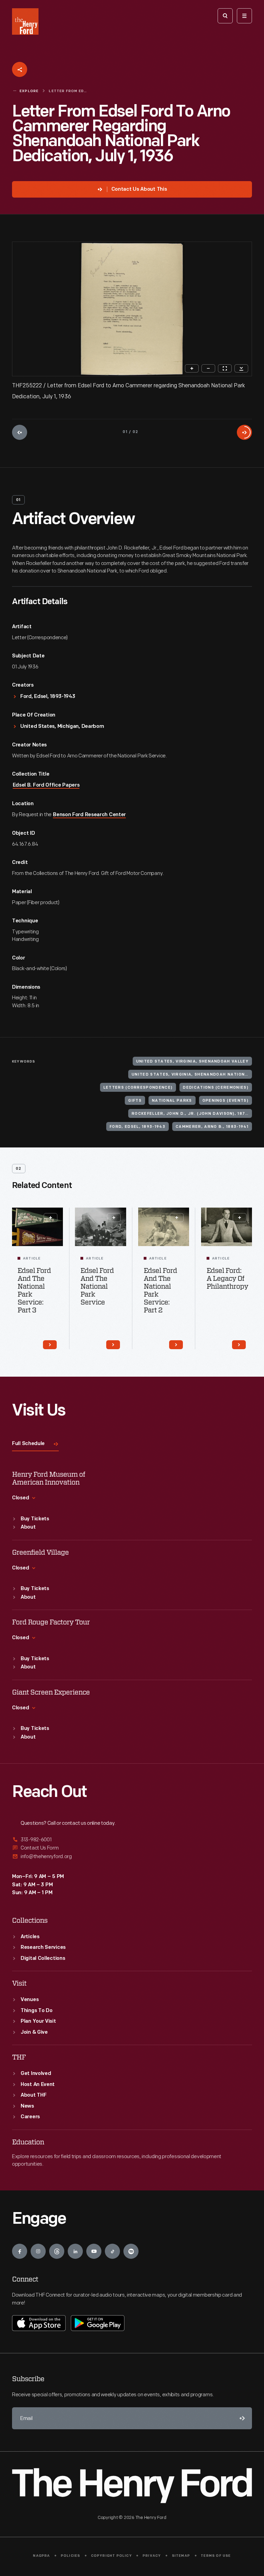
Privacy (152, 2556)
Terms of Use (216, 2556)
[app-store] (39, 2323)
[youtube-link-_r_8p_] (94, 2251)
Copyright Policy (112, 2556)
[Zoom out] (208, 368)
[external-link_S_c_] (132, 1857)
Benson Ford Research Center (89, 815)
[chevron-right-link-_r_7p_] (50, 1345)
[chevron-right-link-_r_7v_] (239, 1345)
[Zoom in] (192, 368)
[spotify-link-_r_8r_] (131, 2251)
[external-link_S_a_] (132, 1840)
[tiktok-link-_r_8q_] (112, 2251)
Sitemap (181, 2556)
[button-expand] (51, 1218)
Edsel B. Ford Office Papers (46, 785)
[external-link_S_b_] (132, 1848)
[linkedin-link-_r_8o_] (75, 2251)
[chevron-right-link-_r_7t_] (176, 1345)
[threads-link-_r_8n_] (57, 2251)
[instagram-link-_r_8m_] (38, 2251)
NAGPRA (41, 2556)
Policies (71, 2556)
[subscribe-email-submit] (241, 2418)
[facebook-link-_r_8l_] (20, 2251)
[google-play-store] (98, 2323)
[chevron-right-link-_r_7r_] (113, 1345)
